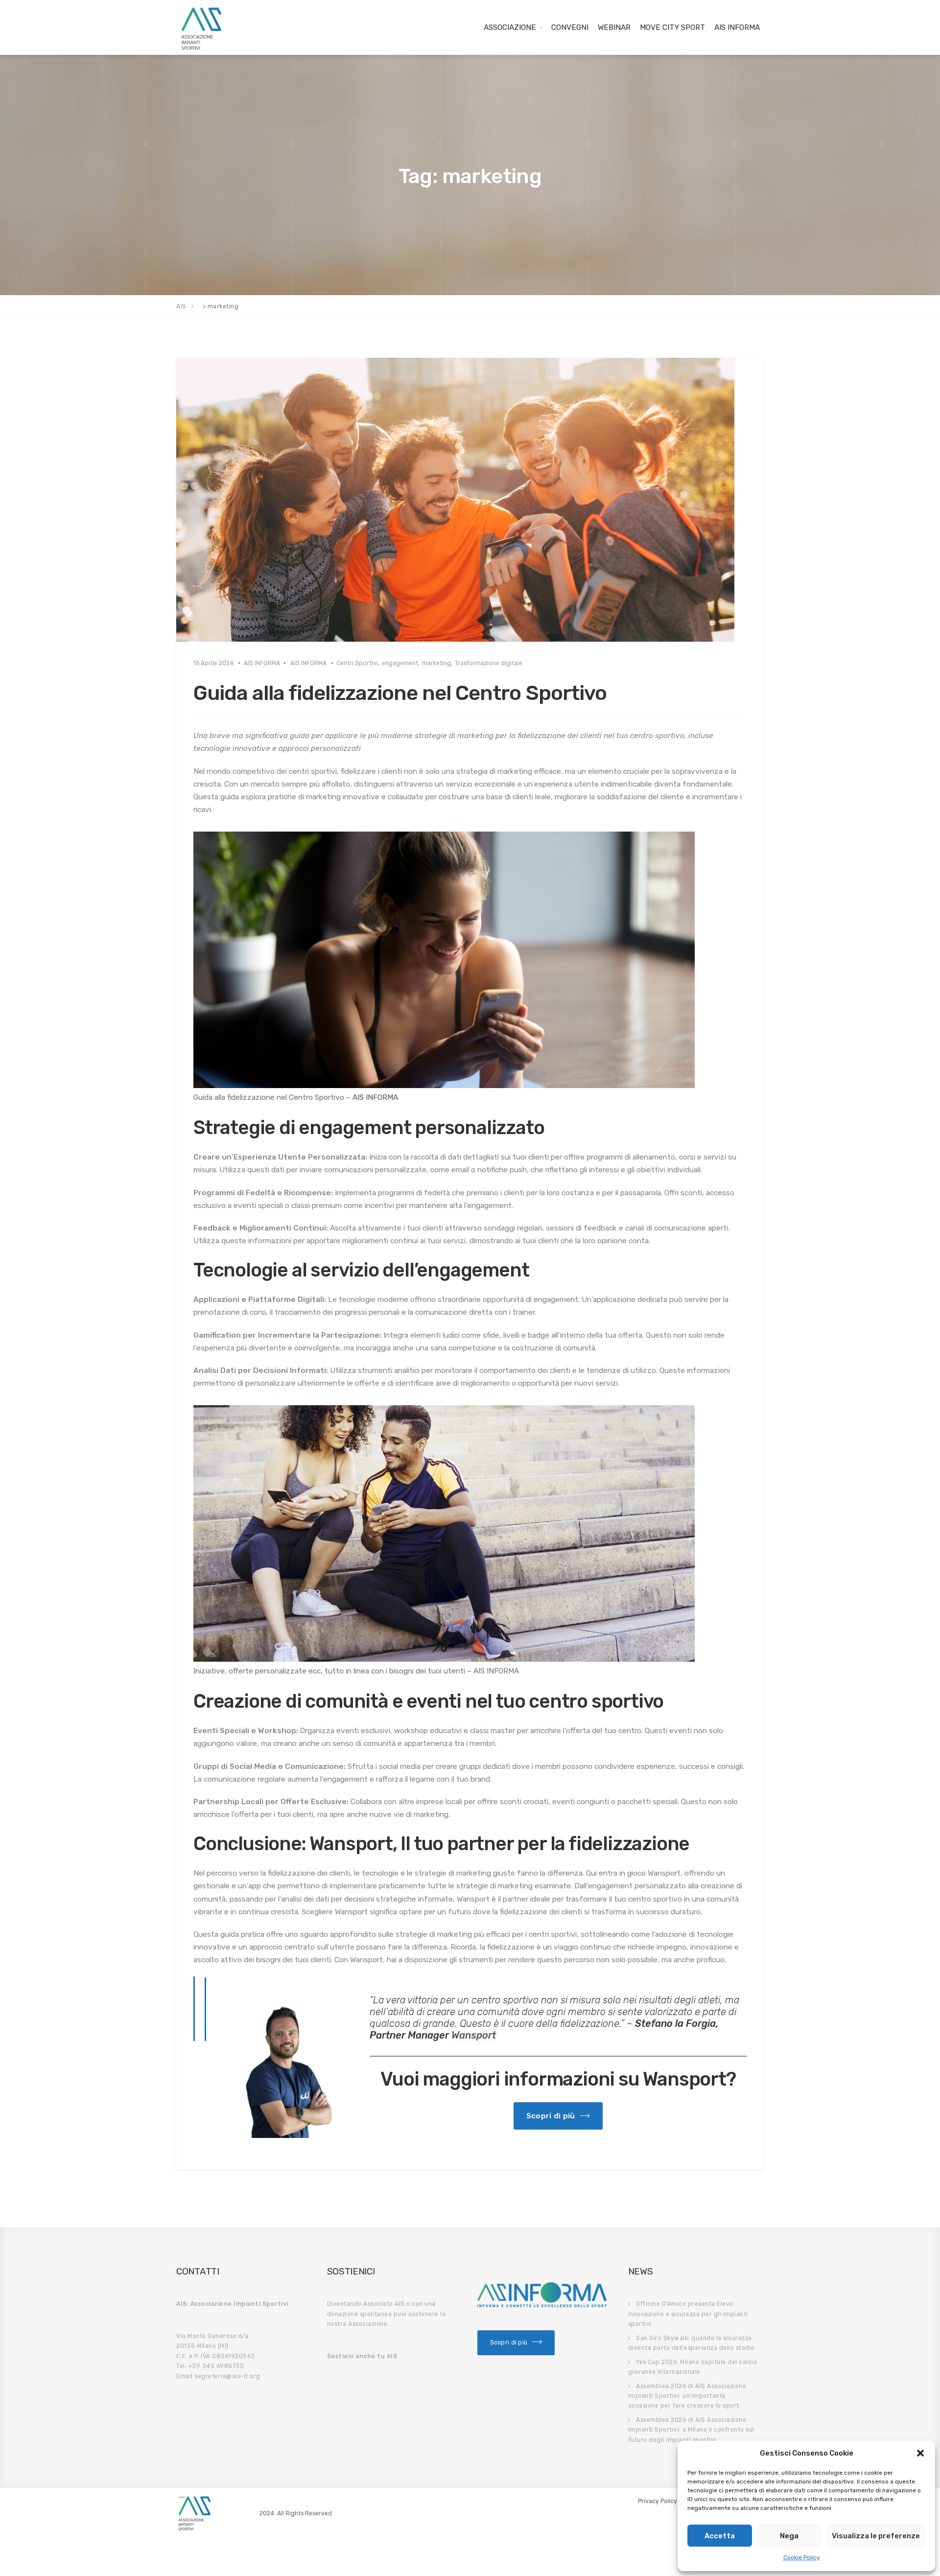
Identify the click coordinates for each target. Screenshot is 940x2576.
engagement (400, 663)
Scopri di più (509, 2343)
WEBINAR (614, 27)
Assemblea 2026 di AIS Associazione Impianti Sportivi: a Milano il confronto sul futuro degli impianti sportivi (691, 2430)
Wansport (474, 2035)
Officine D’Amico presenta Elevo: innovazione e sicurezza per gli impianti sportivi (688, 2314)
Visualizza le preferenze (876, 2536)
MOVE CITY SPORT (672, 27)
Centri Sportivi (357, 663)
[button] (920, 2453)
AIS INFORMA (737, 27)
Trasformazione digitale (489, 663)
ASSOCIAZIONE (510, 27)
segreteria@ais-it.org (227, 2376)
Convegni (570, 27)
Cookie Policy (802, 2557)
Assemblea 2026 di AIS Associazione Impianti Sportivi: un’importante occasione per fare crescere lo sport (687, 2396)
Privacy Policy (658, 2501)
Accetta (720, 2536)
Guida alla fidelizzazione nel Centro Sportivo (400, 693)
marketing (436, 663)
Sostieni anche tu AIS (362, 2356)
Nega (789, 2536)
